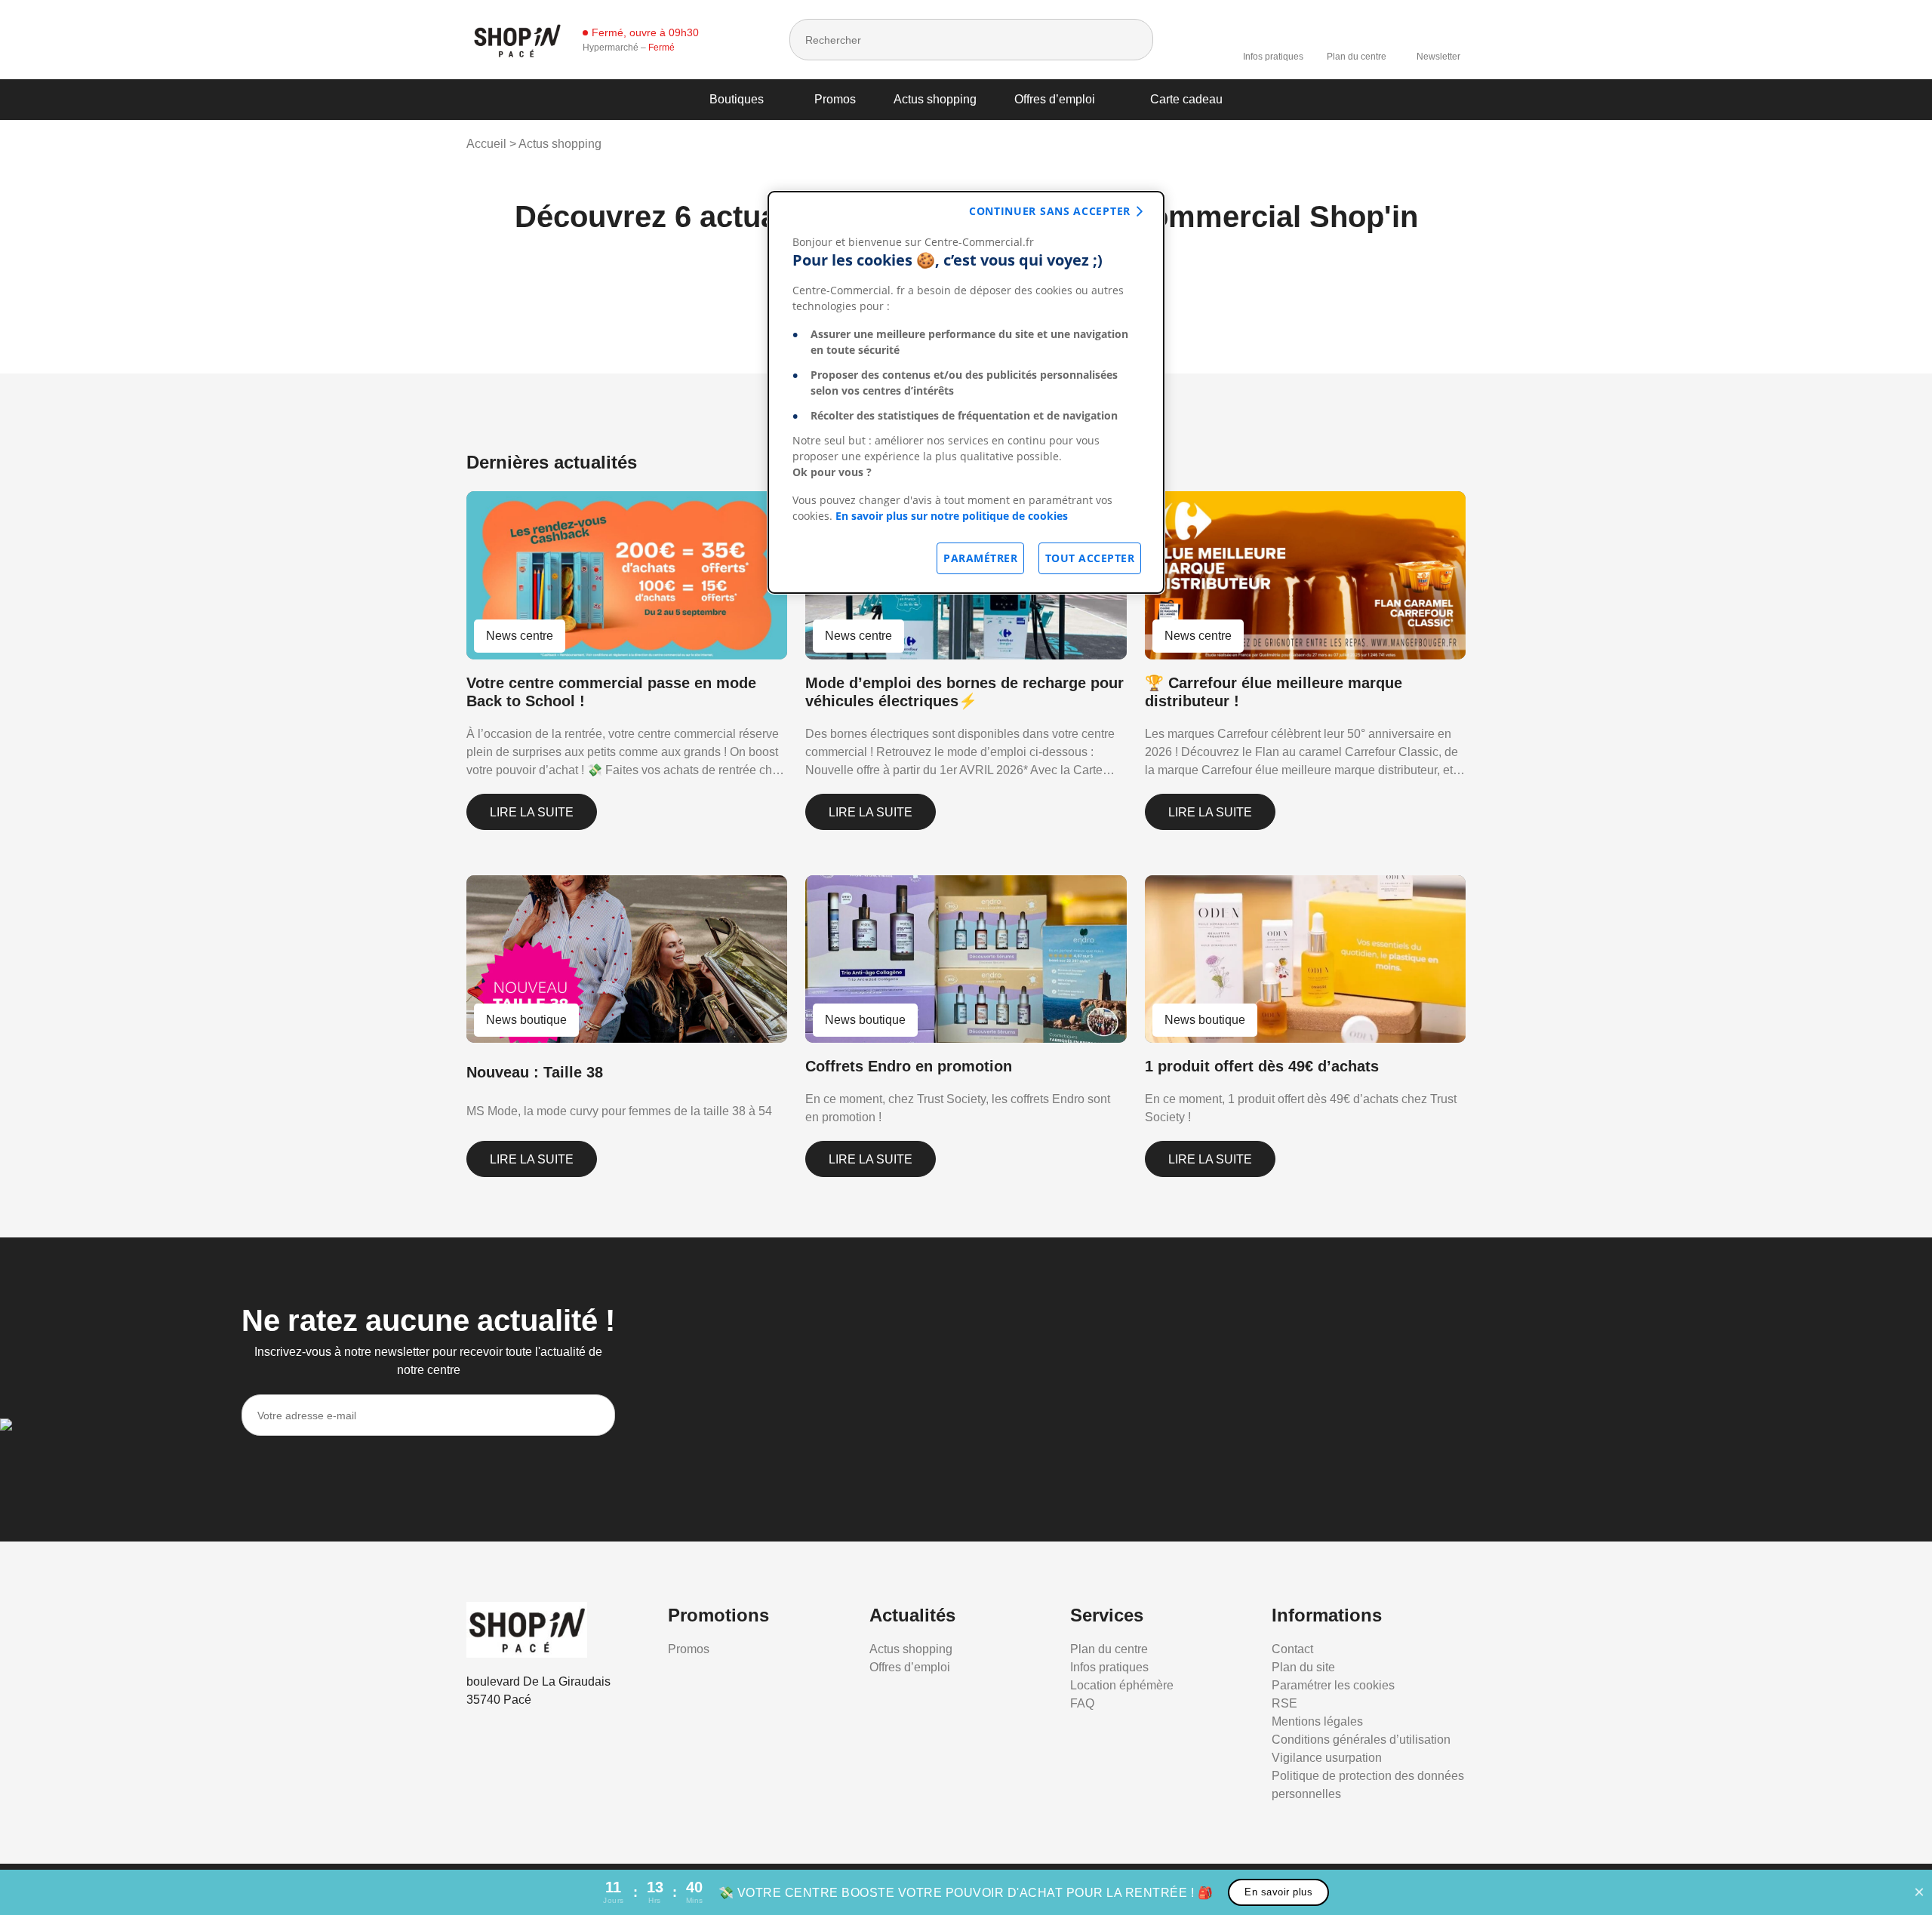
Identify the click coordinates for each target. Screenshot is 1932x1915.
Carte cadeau (1186, 99)
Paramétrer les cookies (1333, 1685)
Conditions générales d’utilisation (1361, 1740)
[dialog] (966, 392)
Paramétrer (980, 558)
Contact (1292, 1649)
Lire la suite (532, 812)
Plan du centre (1357, 57)
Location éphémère (1122, 1685)
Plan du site (1303, 1667)
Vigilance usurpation (1327, 1758)
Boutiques (737, 99)
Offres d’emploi (1055, 99)
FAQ (1082, 1703)
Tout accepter (1090, 558)
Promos (835, 99)
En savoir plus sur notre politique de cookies (952, 516)
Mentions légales (1317, 1721)
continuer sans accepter (1050, 211)
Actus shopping (935, 99)
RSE (1284, 1703)
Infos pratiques (1273, 57)
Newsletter (1438, 57)
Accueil (486, 144)
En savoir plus (1278, 1892)
